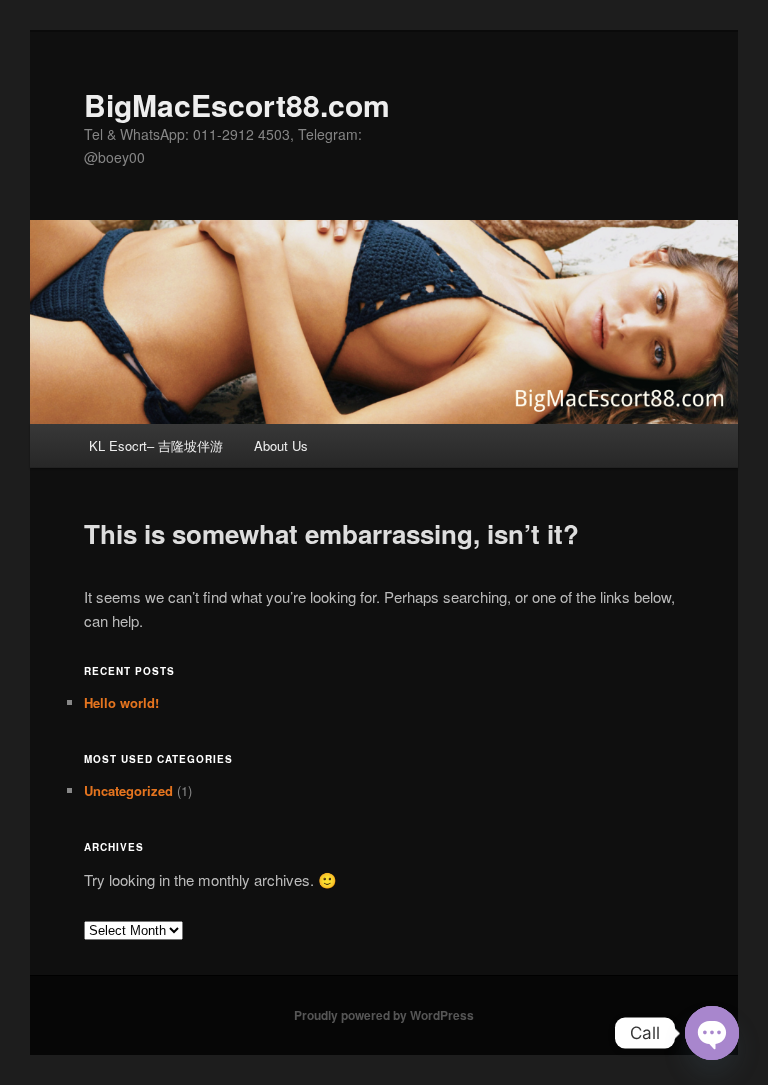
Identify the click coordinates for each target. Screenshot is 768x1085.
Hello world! (121, 702)
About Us (281, 445)
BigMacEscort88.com (237, 104)
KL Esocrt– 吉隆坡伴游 (156, 445)
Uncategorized (128, 790)
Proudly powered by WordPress (384, 1015)
